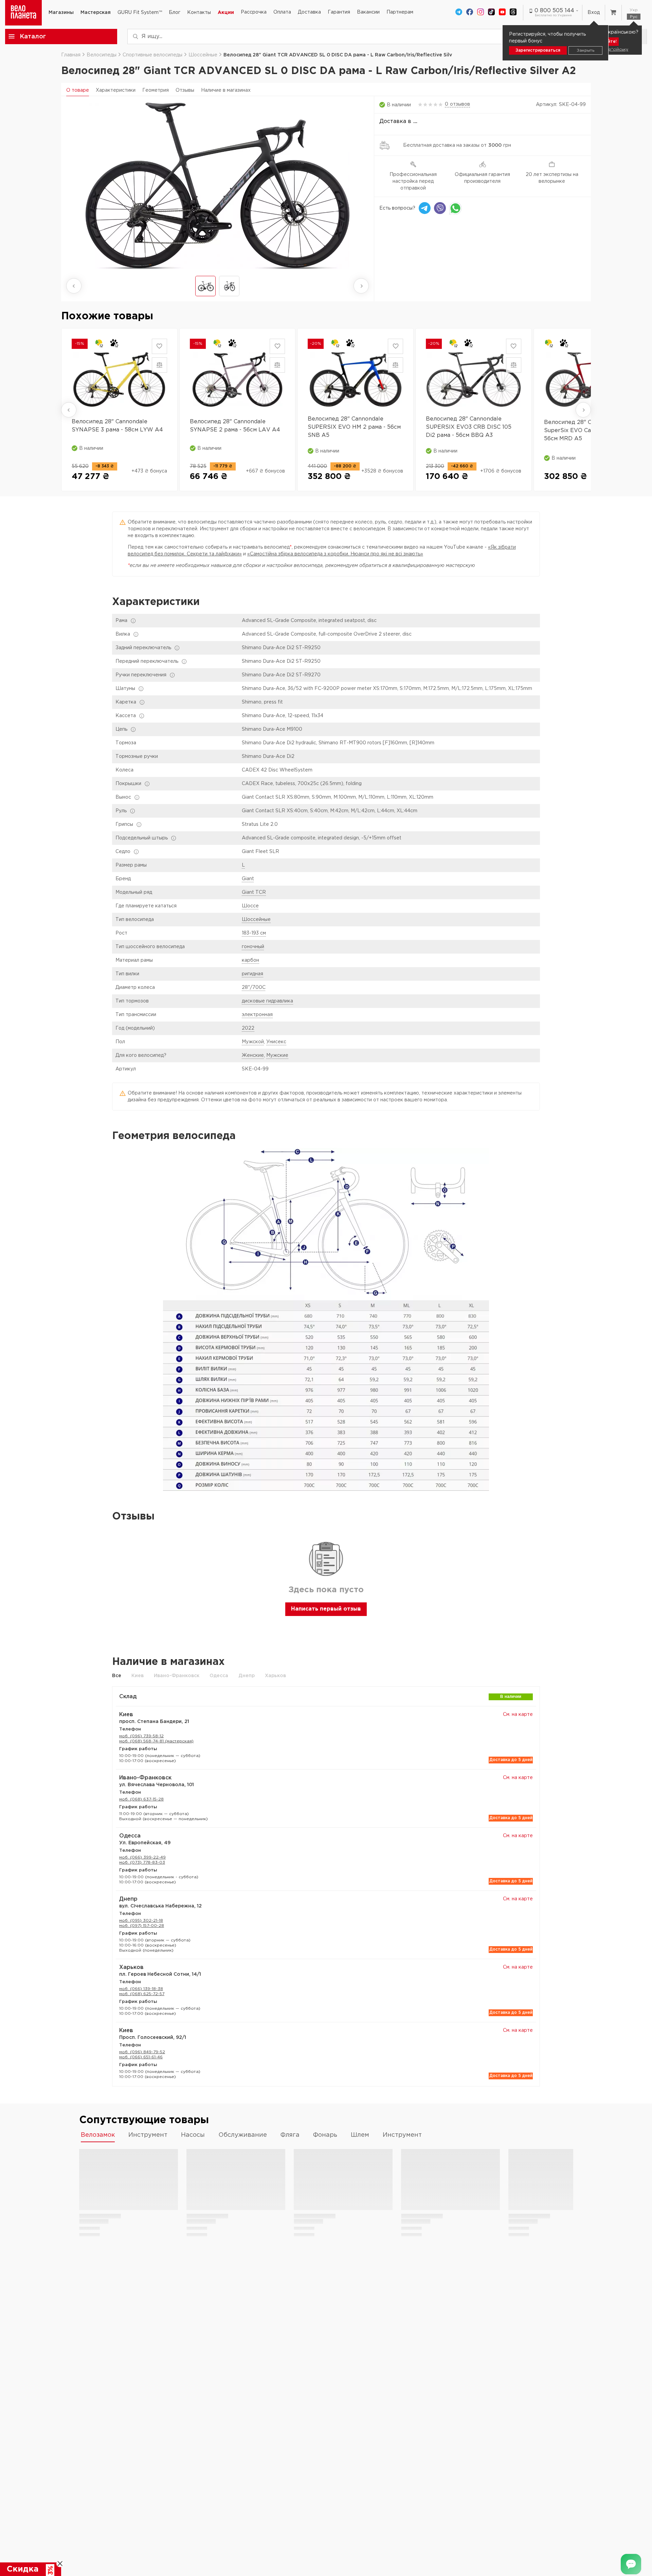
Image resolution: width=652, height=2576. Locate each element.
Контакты (199, 13)
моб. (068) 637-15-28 (141, 1799)
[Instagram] (481, 13)
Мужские (277, 1055)
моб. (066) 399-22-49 (142, 1857)
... (415, 121)
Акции (226, 13)
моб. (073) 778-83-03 (142, 1862)
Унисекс (276, 1042)
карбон (250, 960)
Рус (634, 17)
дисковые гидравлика (267, 1001)
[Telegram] (459, 13)
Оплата (282, 12)
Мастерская (96, 13)
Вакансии (368, 12)
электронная (257, 1015)
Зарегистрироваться (538, 50)
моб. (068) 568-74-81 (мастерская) (156, 1741)
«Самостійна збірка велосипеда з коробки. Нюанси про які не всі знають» (335, 554)
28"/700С (254, 988)
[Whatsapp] (455, 208)
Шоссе (250, 906)
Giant (248, 879)
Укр (634, 10)
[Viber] (440, 208)
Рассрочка (254, 12)
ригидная (252, 974)
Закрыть (585, 50)
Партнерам (400, 12)
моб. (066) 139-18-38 (141, 1989)
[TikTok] (491, 13)
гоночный (253, 947)
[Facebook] (470, 13)
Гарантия (339, 12)
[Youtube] (502, 13)
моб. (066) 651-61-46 (141, 2057)
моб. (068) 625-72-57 (142, 1994)
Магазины (61, 13)
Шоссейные (256, 920)
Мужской (253, 1042)
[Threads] (513, 13)
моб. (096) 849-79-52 (142, 2052)
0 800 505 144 (554, 11)
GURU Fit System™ (140, 13)
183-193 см (254, 933)
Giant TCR (254, 892)
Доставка (309, 12)
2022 (248, 1028)
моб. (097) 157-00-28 (142, 1926)
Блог (175, 13)
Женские (253, 1055)
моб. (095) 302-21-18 (141, 1921)
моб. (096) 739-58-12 (141, 1736)
